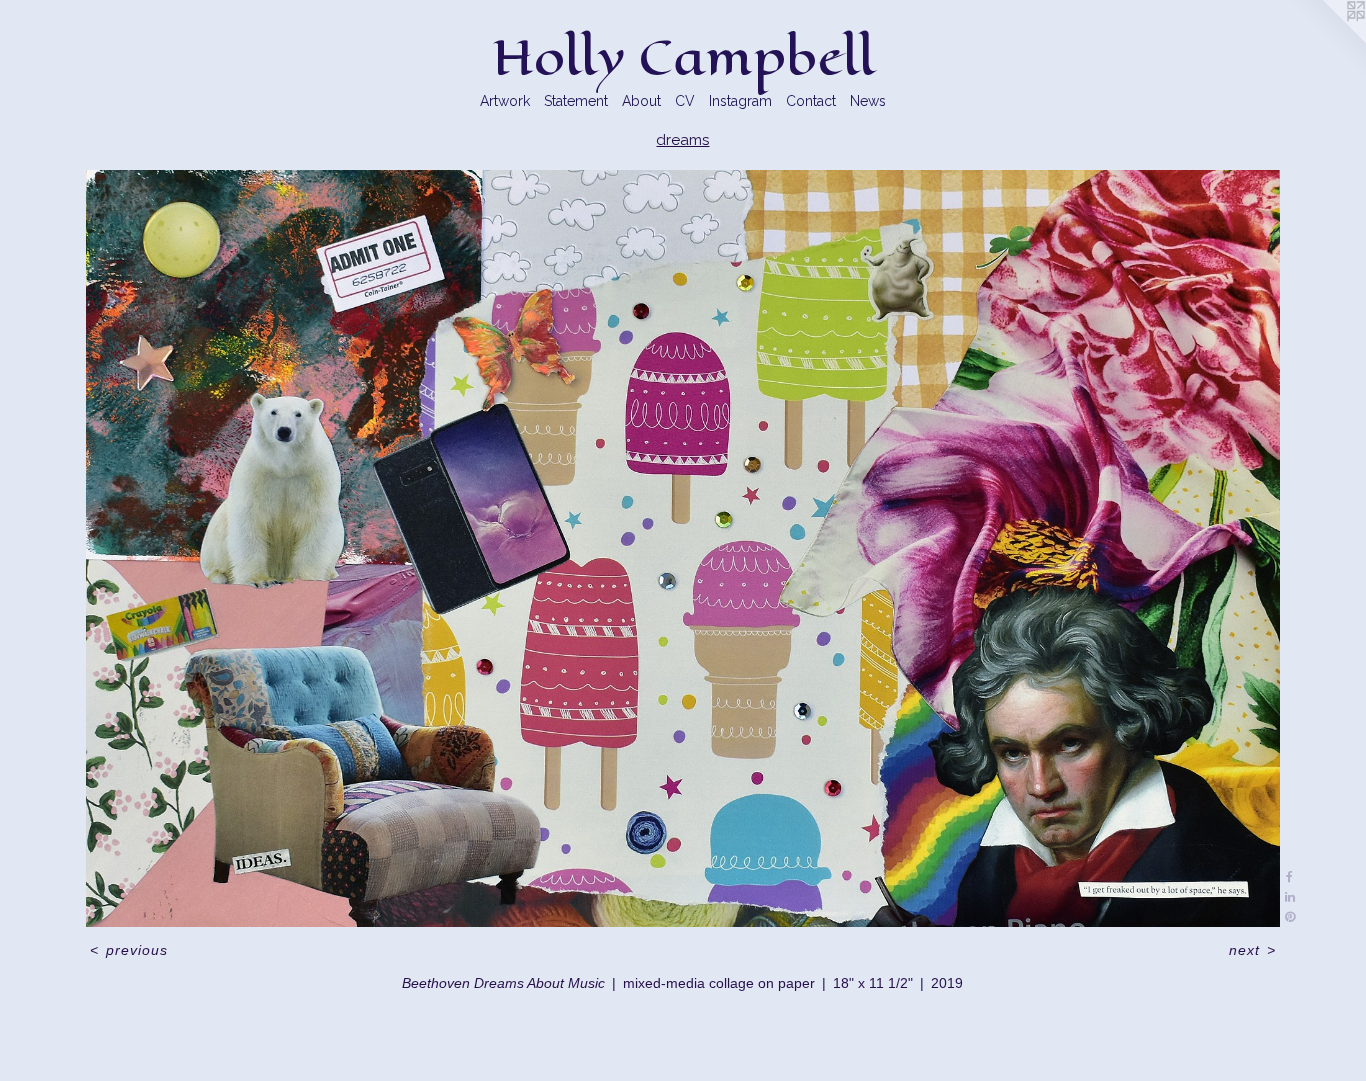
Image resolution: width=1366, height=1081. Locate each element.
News (868, 101)
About (641, 101)
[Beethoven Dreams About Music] (682, 548)
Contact (811, 101)
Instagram (740, 101)
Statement (576, 101)
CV (685, 101)
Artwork (505, 101)
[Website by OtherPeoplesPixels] (1326, 40)
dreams (682, 140)
